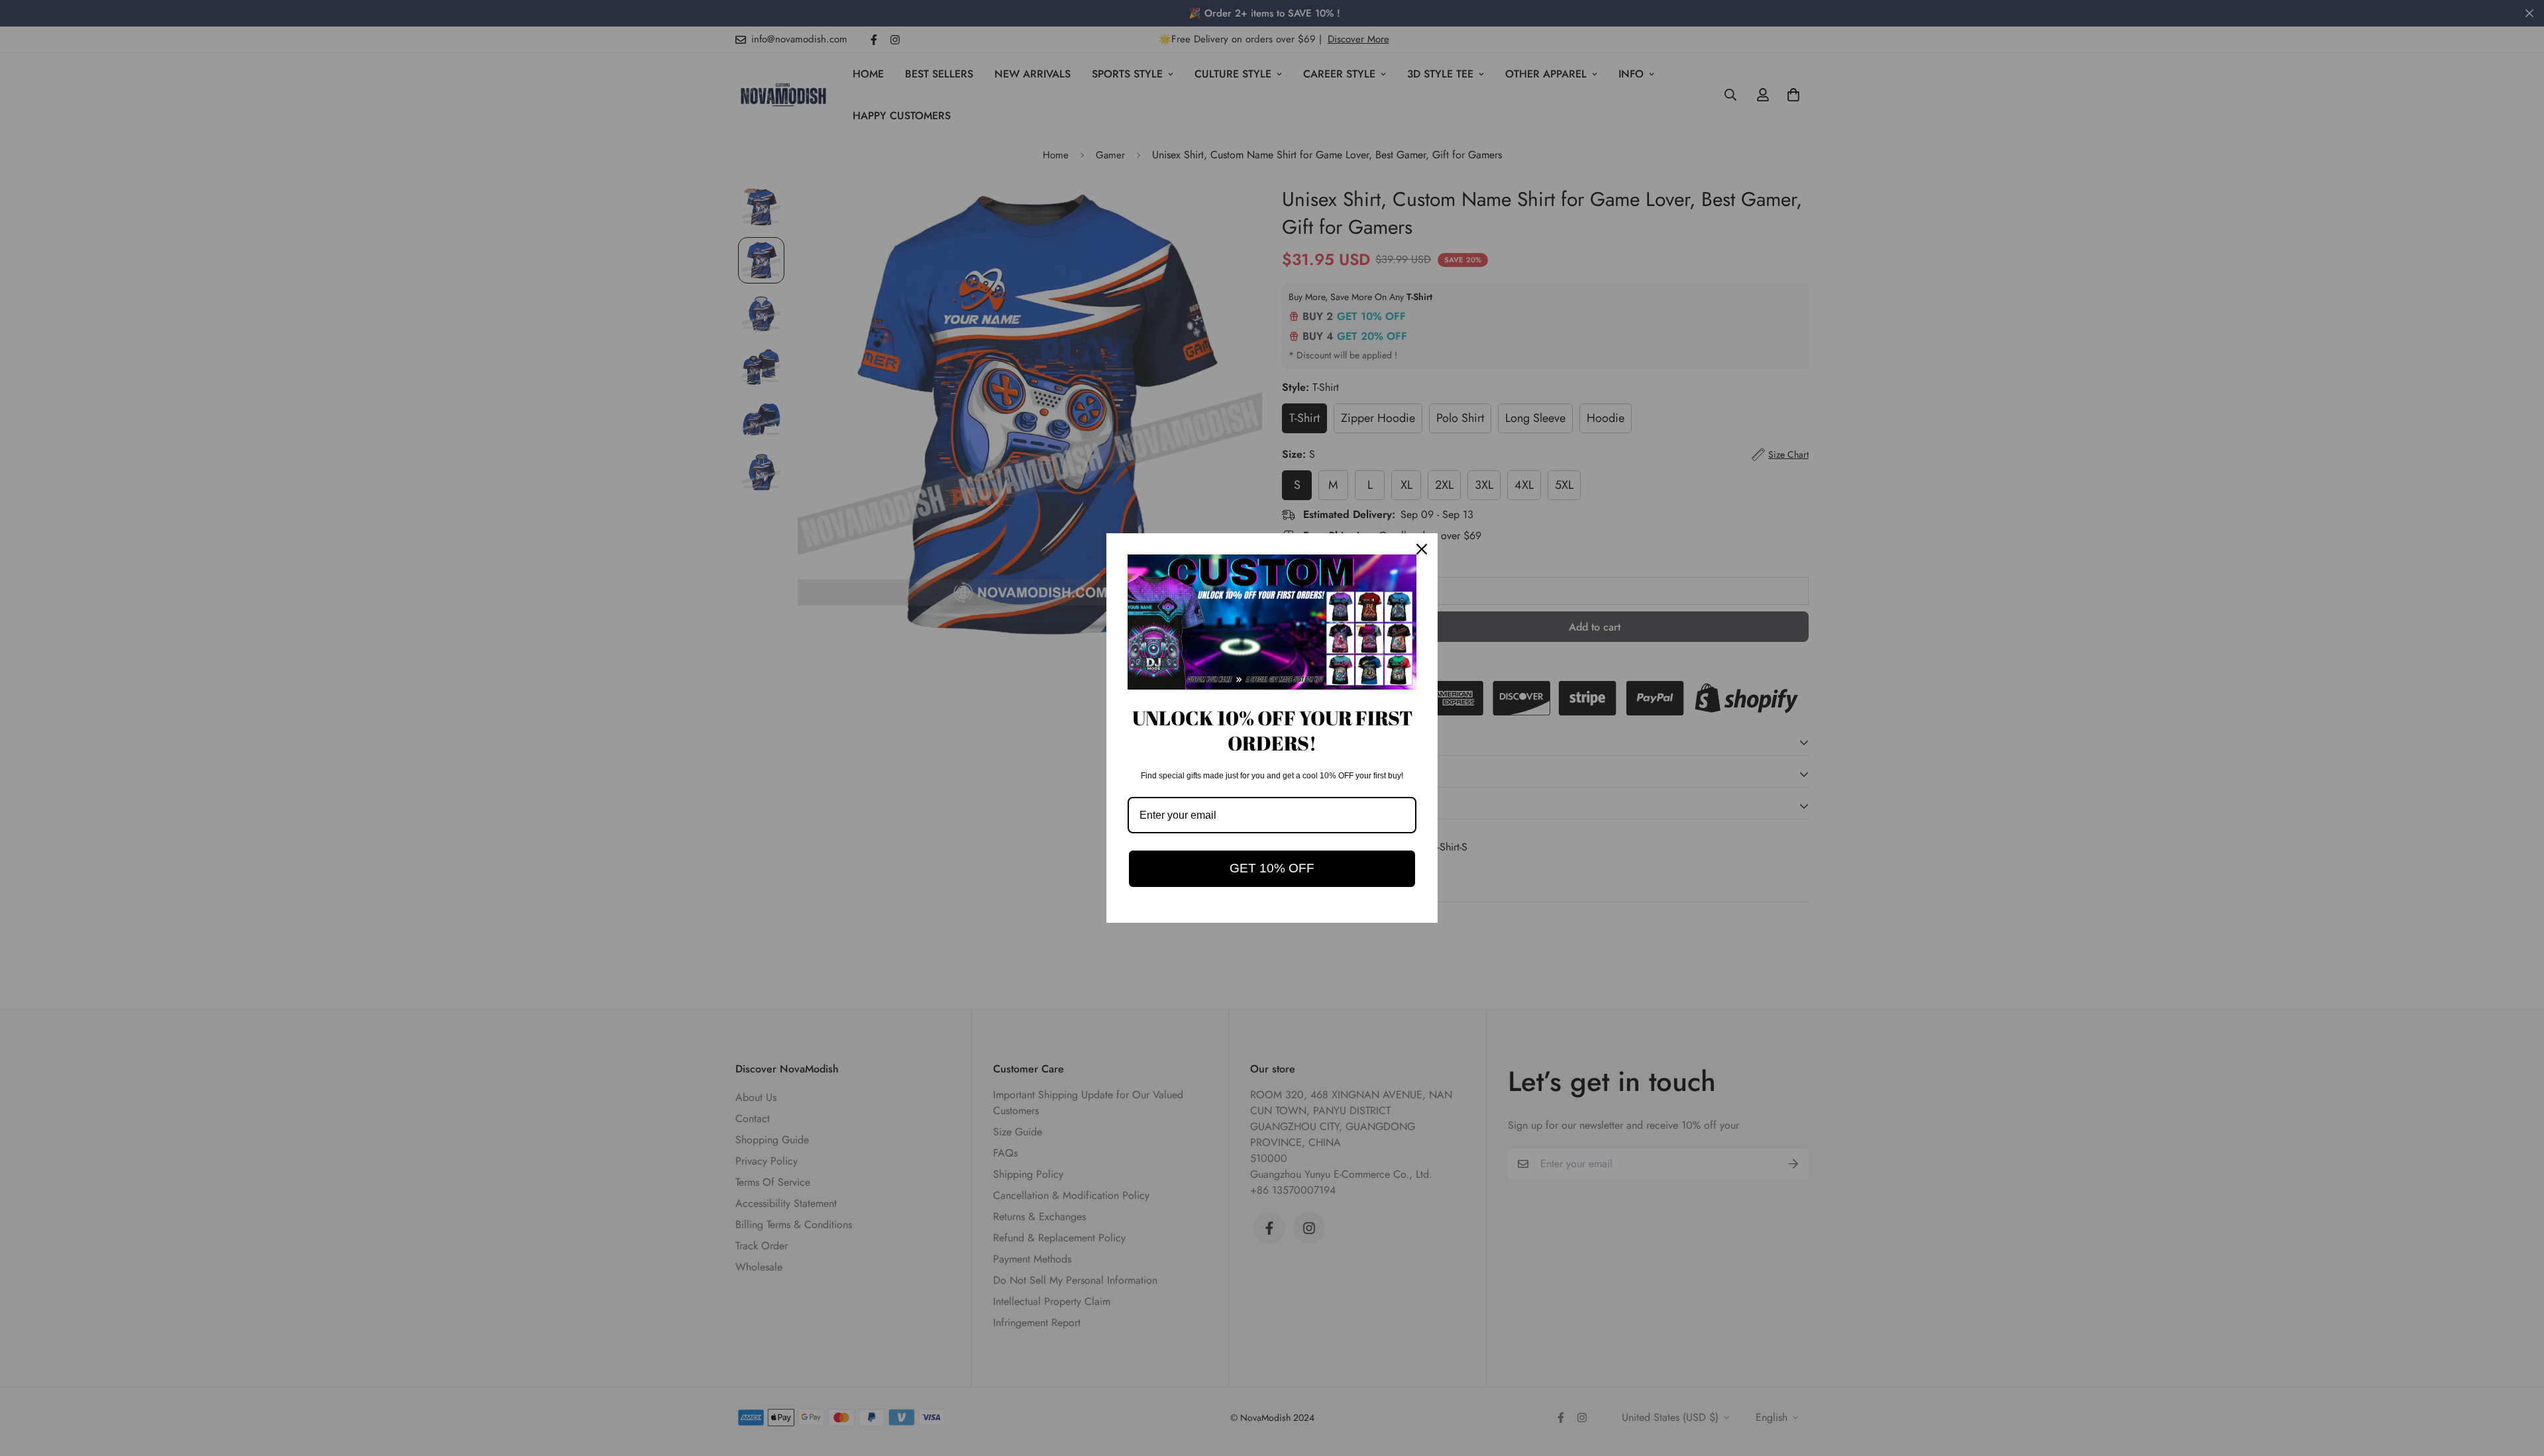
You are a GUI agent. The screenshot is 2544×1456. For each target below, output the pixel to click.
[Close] (1422, 549)
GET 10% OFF (1272, 868)
